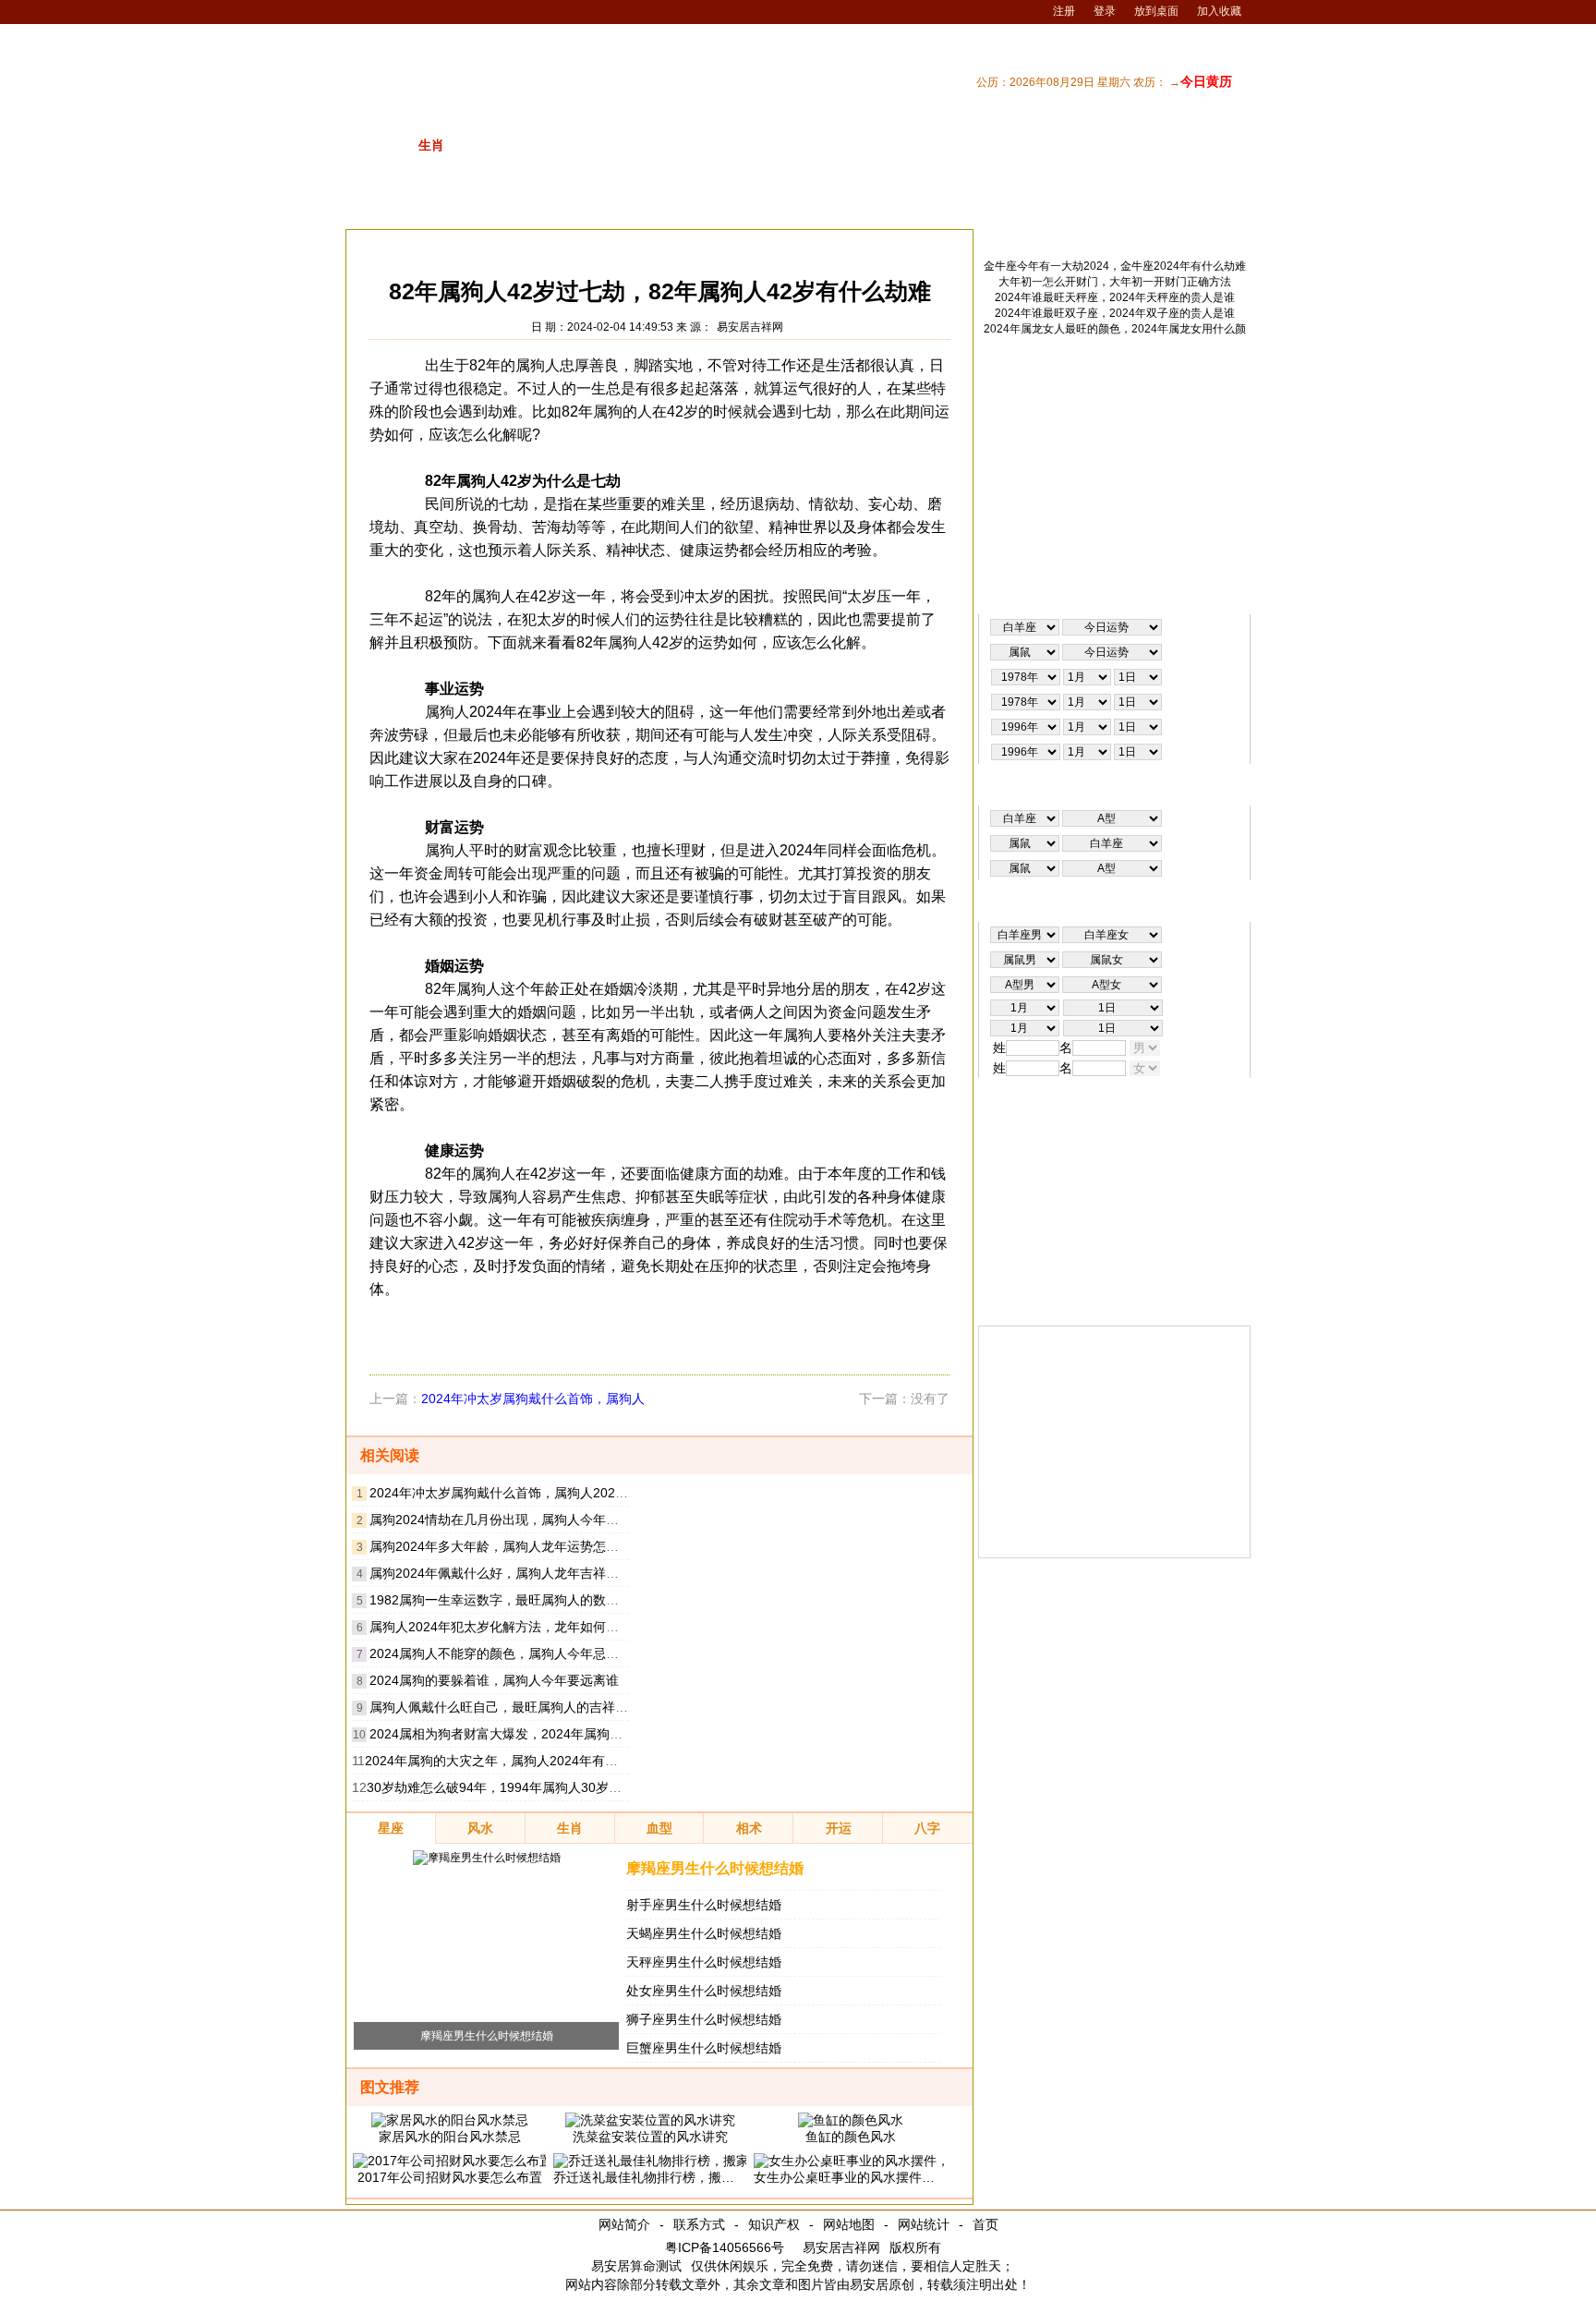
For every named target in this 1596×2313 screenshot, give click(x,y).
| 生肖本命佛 (1210, 205)
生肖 (481, 244)
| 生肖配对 (915, 205)
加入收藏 (1219, 11)
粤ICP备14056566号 (725, 2247)
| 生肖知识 (987, 205)
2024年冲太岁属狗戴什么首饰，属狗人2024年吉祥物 (522, 1493)
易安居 (432, 244)
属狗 (525, 244)
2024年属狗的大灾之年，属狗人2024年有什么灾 (504, 1761)
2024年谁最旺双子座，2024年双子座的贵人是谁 (1115, 313)
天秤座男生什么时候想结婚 (704, 1962)
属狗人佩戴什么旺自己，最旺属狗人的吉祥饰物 (505, 1707)
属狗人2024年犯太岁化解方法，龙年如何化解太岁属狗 (526, 1627)
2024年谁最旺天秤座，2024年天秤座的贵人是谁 (1115, 297)
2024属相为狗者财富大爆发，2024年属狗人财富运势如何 (535, 1734)
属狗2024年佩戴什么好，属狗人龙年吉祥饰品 (501, 1573)
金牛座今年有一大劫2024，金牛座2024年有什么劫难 (1115, 266)
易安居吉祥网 (750, 327)
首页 (985, 2224)
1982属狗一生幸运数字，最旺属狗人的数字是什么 (514, 1600)
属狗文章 (579, 244)
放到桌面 (1156, 11)
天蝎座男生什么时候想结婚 (704, 1933)
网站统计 (924, 2224)
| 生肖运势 (1059, 205)
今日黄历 (1206, 81)
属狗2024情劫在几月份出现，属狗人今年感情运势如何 (526, 1520)
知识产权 (774, 2224)
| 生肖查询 (1131, 205)
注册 (1064, 11)
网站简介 (624, 2224)
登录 (1105, 11)
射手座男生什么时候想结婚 (704, 1905)
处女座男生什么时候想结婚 (704, 1991)
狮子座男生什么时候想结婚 (704, 2019)
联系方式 (699, 2224)
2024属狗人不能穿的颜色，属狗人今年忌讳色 (501, 1653)
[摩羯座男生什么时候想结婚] (487, 1858)
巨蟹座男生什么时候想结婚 (704, 2048)
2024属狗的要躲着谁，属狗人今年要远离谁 (494, 1680)
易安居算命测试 (636, 2266)
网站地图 (849, 2224)
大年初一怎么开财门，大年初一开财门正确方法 (1115, 282)
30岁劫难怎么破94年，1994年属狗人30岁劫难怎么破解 (526, 1787)
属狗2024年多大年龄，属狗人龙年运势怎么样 (501, 1546)
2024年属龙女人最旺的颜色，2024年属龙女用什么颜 (1115, 329)
